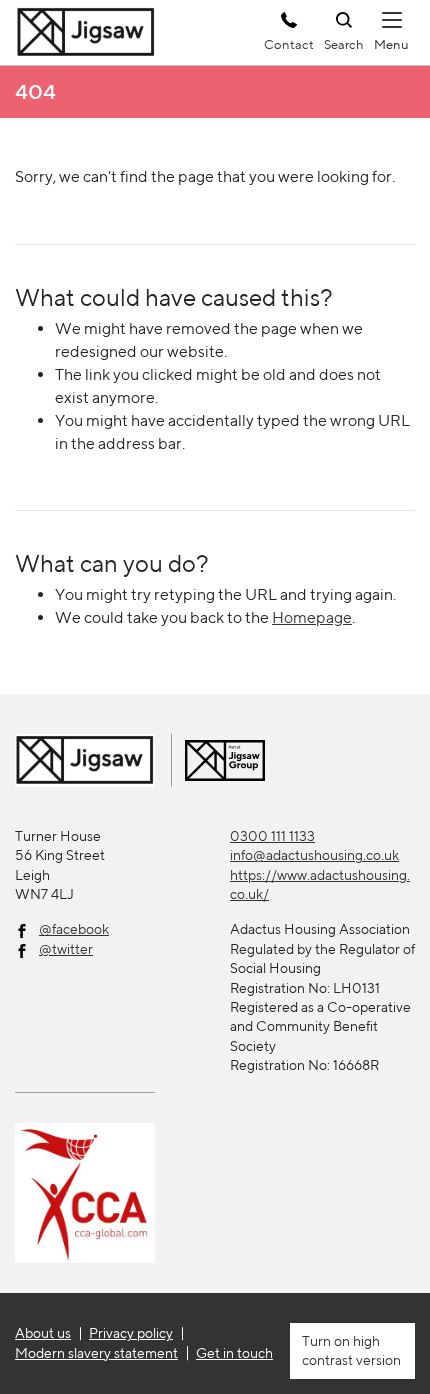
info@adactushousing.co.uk (314, 855)
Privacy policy (131, 1333)
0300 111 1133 (272, 836)
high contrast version (351, 1350)
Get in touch (234, 1353)
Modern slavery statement (96, 1353)
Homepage (312, 617)
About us (43, 1333)
